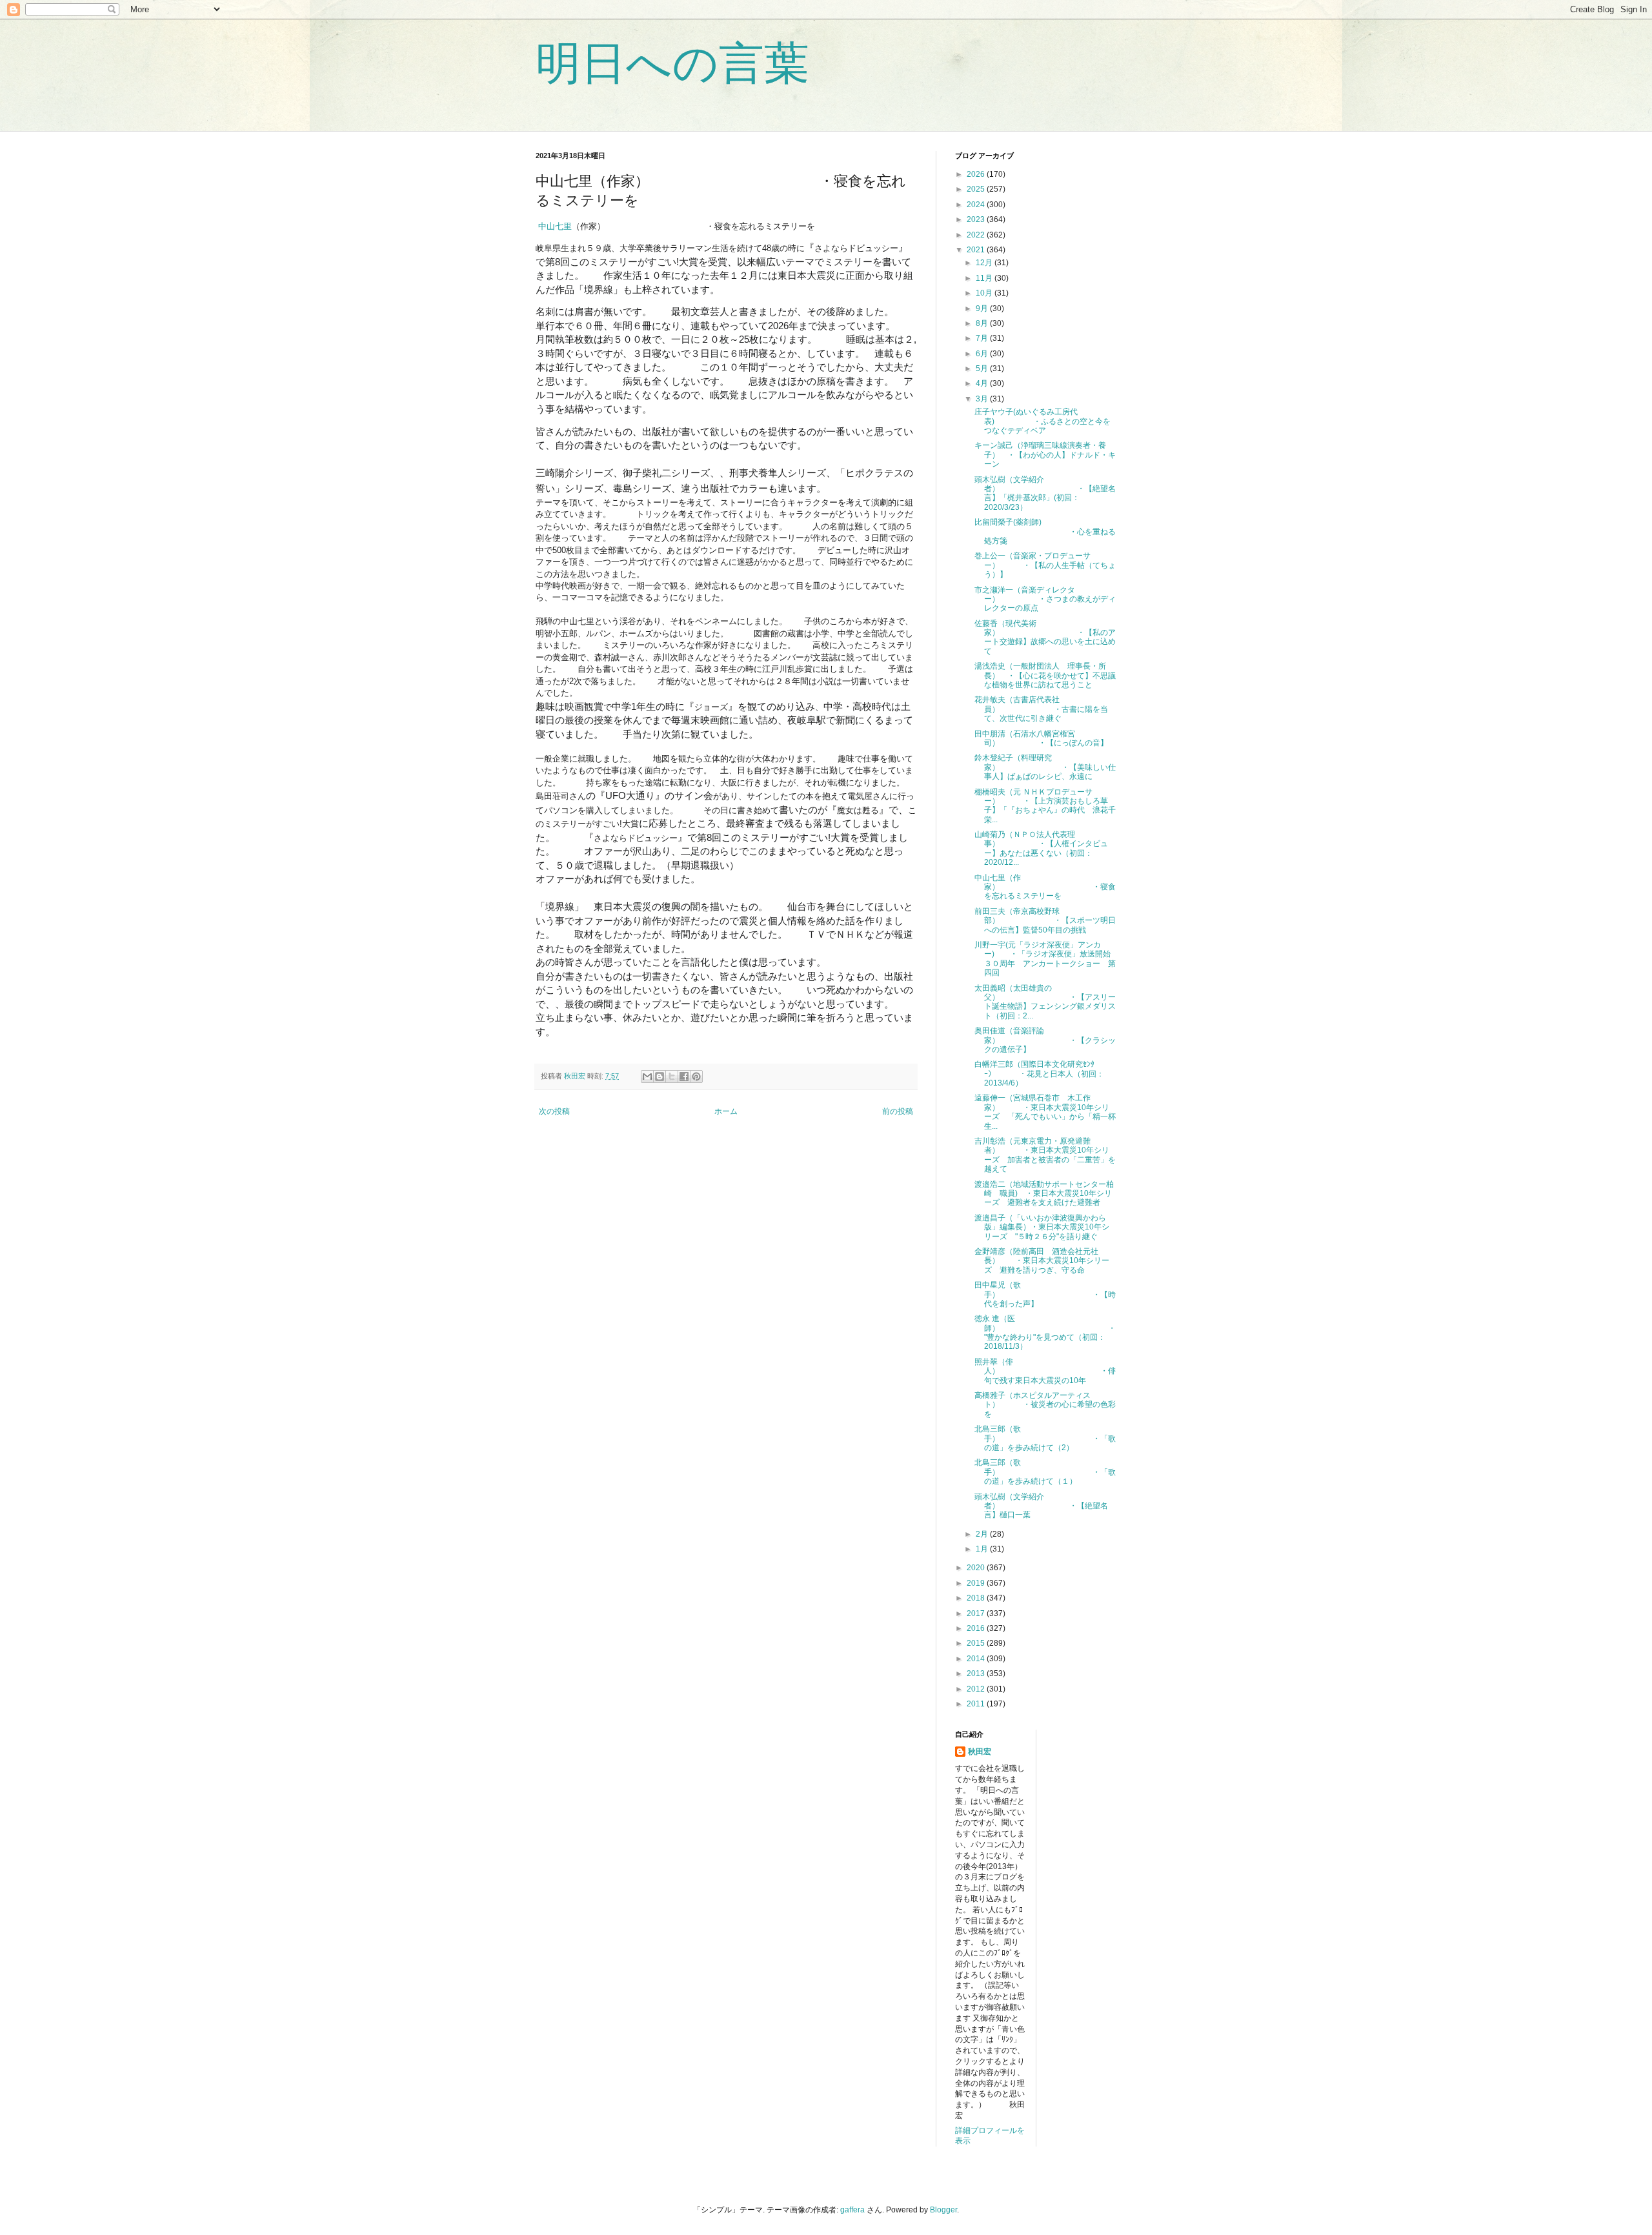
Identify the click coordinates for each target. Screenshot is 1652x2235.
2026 (977, 174)
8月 (983, 323)
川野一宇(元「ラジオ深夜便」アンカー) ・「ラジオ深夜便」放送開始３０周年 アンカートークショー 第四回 (1045, 959)
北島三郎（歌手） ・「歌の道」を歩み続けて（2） (1045, 1438)
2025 (977, 189)
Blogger (943, 2210)
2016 (977, 1628)
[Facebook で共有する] (684, 1077)
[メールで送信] (647, 1077)
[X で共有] (672, 1077)
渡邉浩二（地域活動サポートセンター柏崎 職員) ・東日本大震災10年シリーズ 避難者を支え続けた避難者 (1044, 1194)
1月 (983, 1549)
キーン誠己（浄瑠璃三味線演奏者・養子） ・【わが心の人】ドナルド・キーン (1045, 455)
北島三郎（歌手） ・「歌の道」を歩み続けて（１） (1045, 1472)
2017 (977, 1613)
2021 (977, 250)
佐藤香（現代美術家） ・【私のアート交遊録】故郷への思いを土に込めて (1045, 637)
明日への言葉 (672, 63)
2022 (977, 235)
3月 (983, 399)
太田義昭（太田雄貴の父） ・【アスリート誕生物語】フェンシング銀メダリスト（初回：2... (1045, 1002)
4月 (983, 383)
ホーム (726, 1111)
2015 (977, 1643)
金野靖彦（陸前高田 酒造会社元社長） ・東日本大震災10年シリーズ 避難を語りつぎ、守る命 (1042, 1261)
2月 (983, 1534)
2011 (977, 1704)
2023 (977, 219)
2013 (977, 1674)
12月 (985, 263)
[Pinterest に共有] (696, 1077)
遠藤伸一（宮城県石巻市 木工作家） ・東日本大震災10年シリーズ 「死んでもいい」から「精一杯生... (1045, 1112)
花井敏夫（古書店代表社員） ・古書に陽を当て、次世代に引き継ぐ (1041, 709)
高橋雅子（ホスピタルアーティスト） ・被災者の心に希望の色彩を (1045, 1405)
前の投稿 (898, 1111)
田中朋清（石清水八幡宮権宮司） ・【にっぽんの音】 (1041, 738)
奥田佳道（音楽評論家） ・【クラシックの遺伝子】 (1045, 1040)
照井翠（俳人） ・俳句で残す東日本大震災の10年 (1045, 1371)
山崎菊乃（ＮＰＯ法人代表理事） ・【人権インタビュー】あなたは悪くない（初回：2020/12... (1041, 848)
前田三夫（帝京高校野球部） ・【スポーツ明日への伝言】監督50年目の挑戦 (1045, 921)
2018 (977, 1598)
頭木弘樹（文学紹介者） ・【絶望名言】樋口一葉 (1041, 1506)
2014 (977, 1659)
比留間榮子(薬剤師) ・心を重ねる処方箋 (1045, 531)
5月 (983, 369)
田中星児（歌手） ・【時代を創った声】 (1045, 1294)
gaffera (852, 2210)
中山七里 (554, 226)
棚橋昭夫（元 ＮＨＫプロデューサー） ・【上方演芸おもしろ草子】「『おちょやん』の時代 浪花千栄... (1045, 806)
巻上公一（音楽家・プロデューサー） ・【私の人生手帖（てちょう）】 (1045, 565)
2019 (977, 1583)
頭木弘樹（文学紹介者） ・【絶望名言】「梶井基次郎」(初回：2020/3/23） (1045, 493)
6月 (983, 354)
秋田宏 (980, 1752)
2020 (977, 1568)
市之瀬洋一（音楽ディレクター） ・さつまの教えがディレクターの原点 (1045, 599)
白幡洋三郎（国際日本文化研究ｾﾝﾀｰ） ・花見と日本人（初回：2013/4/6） (1039, 1074)
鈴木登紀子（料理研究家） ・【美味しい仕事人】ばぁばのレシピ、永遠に (1045, 767)
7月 (983, 338)
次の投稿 (554, 1111)
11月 (985, 278)
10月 (985, 293)
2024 (977, 205)
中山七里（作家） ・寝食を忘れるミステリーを (1045, 887)
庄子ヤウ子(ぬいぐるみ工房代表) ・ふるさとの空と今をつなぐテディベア (1043, 421)
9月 (983, 308)
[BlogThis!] (660, 1077)
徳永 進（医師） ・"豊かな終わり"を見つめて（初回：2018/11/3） (1045, 1332)
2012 (977, 1689)
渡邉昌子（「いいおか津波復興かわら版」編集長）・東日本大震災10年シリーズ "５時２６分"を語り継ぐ (1042, 1227)
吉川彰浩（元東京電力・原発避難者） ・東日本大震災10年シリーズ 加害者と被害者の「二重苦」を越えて (1045, 1155)
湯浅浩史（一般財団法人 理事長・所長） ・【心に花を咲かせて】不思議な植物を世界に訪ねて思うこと (1045, 675)
